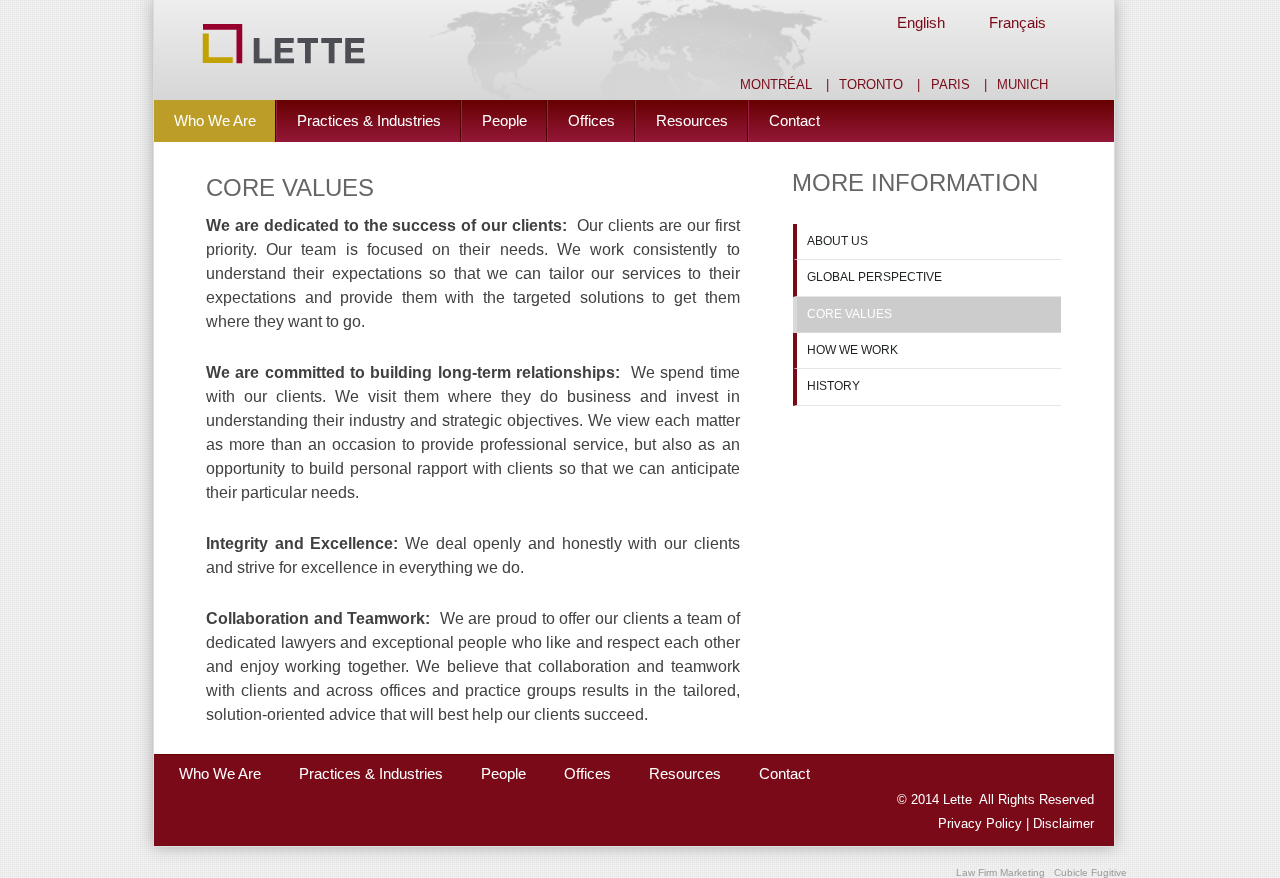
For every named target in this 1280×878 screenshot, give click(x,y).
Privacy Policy (982, 824)
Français (1017, 22)
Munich (1022, 85)
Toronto (871, 85)
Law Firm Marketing (1000, 872)
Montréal (776, 85)
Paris (950, 85)
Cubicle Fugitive (1090, 872)
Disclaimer (1063, 824)
